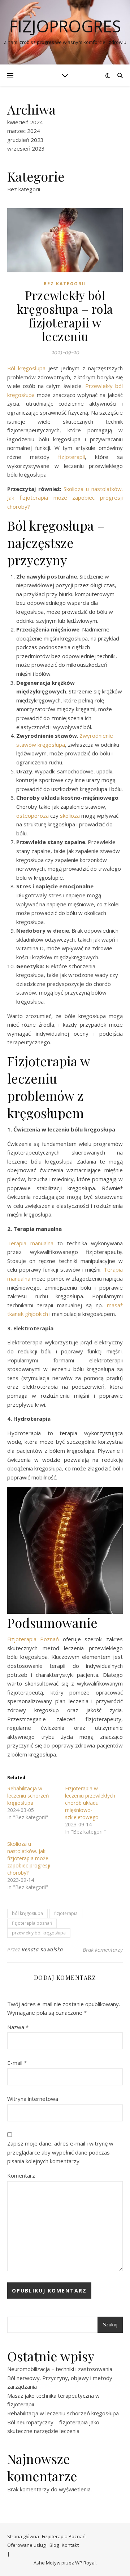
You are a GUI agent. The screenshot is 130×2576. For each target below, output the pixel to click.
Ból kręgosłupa (26, 368)
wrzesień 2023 (26, 148)
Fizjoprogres (65, 26)
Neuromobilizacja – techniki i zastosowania (60, 2369)
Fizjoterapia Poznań (35, 1639)
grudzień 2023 (25, 140)
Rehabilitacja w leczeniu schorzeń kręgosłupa (28, 1796)
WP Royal (85, 2563)
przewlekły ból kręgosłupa (39, 1933)
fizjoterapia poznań (32, 1923)
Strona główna (23, 2536)
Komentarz (21, 2175)
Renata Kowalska (42, 1949)
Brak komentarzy (103, 1950)
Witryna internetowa (33, 2099)
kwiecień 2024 (25, 122)
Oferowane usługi (27, 2545)
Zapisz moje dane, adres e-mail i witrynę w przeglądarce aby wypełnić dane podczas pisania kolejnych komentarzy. (60, 2152)
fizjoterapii (71, 457)
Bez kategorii (24, 189)
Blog (54, 2545)
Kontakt (70, 2545)
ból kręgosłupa (27, 1913)
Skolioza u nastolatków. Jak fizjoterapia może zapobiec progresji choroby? (65, 498)
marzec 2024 (24, 131)
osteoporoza (32, 816)
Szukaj (110, 2325)
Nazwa (18, 2027)
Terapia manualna (30, 1243)
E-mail (17, 2063)
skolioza (70, 816)
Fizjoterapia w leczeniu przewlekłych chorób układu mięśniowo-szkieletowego (90, 1803)
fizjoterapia (66, 1913)
